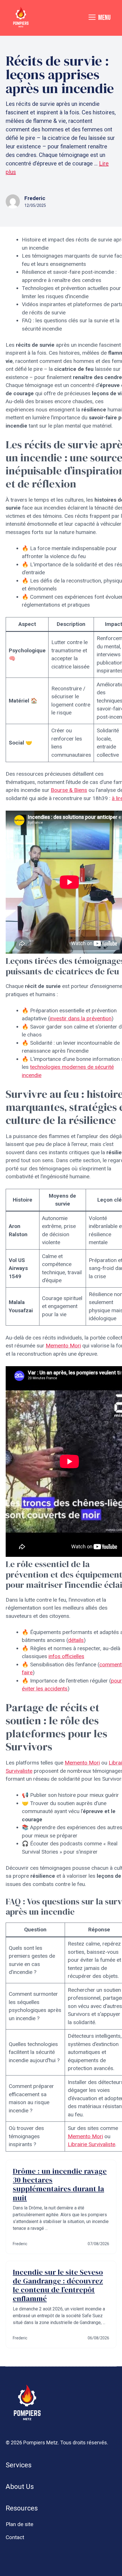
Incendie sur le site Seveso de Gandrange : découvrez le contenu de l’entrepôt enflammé (58, 2285)
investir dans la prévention (81, 1018)
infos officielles (66, 1656)
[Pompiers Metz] (21, 18)
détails (76, 1640)
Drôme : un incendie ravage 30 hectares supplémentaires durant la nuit (60, 2184)
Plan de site (19, 2524)
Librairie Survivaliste (91, 2144)
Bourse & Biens (69, 790)
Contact (15, 2537)
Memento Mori (63, 1346)
